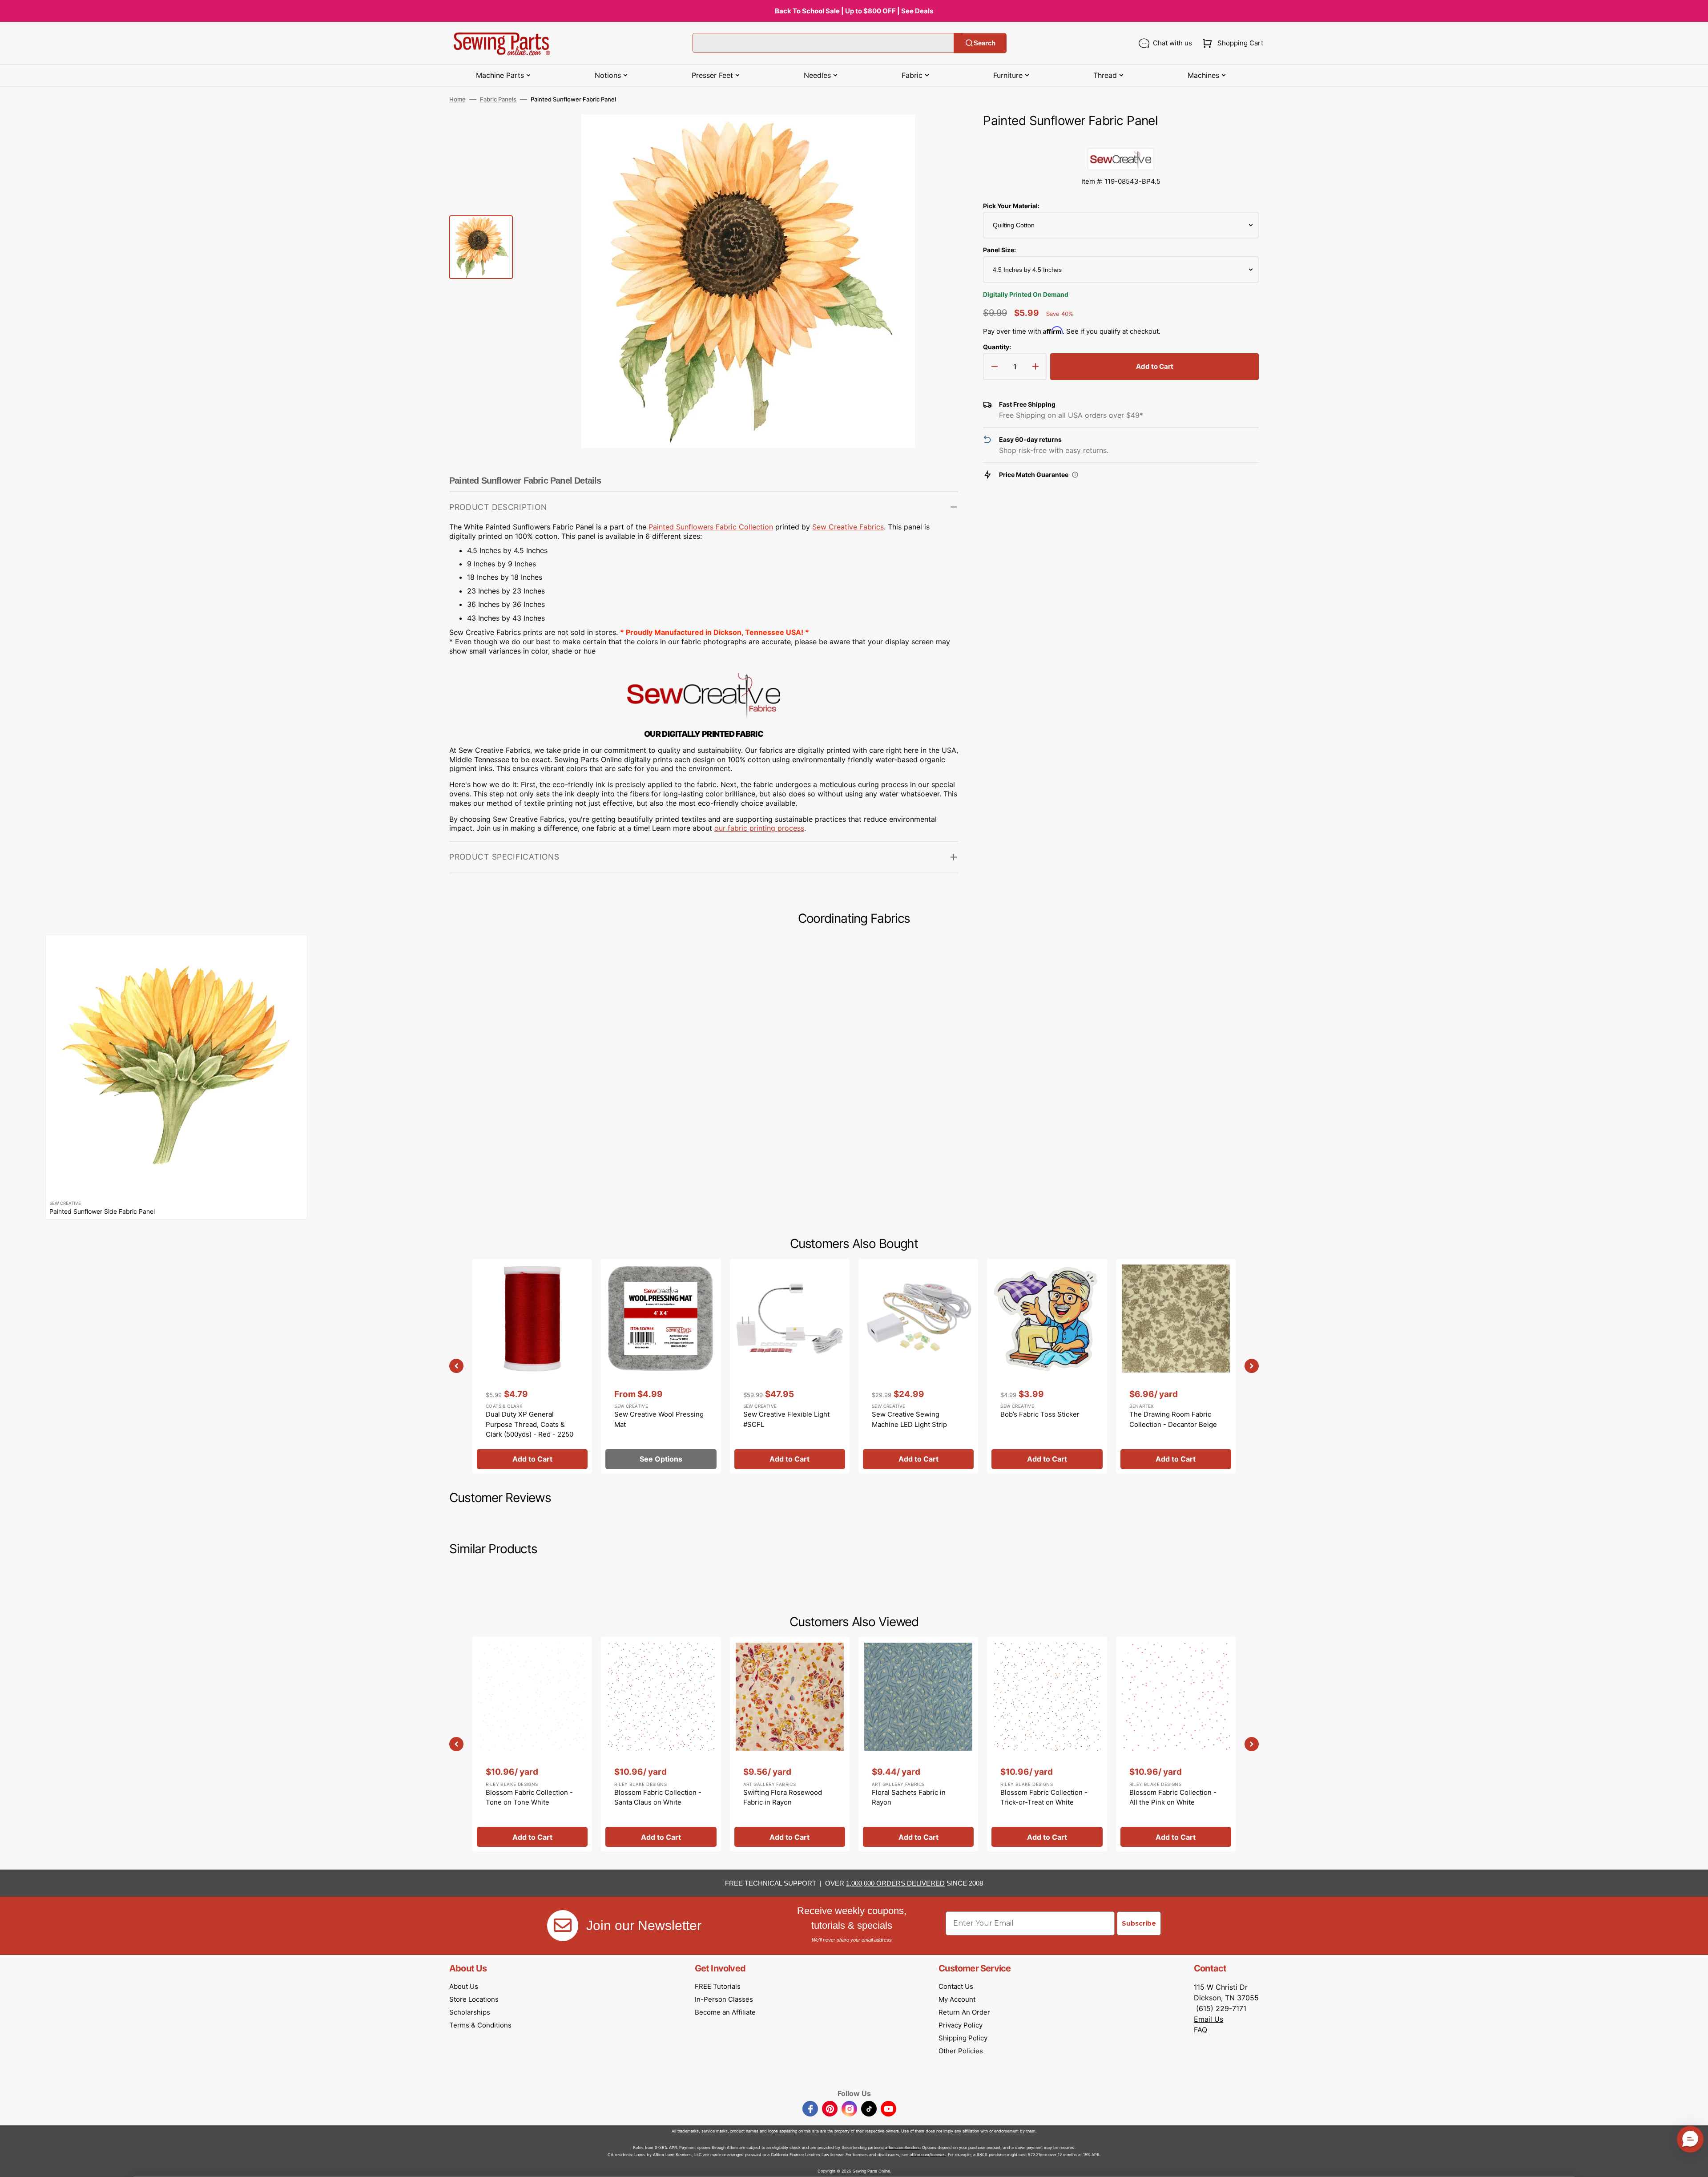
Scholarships (470, 2012)
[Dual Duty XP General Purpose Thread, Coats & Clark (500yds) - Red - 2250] (532, 1366)
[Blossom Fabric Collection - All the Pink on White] (1176, 1744)
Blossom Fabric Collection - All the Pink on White (1173, 1797)
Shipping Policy (963, 2038)
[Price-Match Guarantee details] (1075, 475)
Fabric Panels (498, 99)
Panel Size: (999, 250)
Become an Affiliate (725, 2012)
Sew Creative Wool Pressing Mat (659, 1419)
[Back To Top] (1695, 2164)
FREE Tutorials (718, 1986)
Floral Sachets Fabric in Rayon (909, 1797)
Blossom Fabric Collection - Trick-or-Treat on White (1044, 1797)
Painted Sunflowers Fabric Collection (711, 527)
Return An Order (964, 2012)
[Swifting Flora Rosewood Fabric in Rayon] (790, 1744)
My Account (957, 1999)
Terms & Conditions (480, 2025)
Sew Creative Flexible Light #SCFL (786, 1419)
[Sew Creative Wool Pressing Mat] (661, 1366)
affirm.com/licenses (928, 2155)
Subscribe (1139, 1923)
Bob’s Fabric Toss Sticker (1040, 1414)
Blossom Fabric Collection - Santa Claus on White (658, 1797)
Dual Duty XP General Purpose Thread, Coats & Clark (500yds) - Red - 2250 (530, 1424)
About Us (464, 1986)
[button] (1231, 43)
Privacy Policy (961, 2025)
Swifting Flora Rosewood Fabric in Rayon (783, 1797)
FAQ (1200, 2030)
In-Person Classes (724, 1999)
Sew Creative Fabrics (848, 527)
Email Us (1208, 2019)
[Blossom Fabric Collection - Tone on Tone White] (532, 1744)
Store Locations (474, 1999)
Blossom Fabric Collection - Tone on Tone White (529, 1797)
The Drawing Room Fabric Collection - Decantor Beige (1173, 1419)
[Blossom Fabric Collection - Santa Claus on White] (661, 1744)
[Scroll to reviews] (1121, 139)
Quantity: (997, 347)
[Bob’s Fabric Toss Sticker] (1047, 1366)
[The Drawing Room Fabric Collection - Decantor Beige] (1176, 1366)
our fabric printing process (759, 828)
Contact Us (956, 1986)
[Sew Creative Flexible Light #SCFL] (790, 1366)
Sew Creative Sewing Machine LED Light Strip (909, 1419)
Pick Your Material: (1011, 206)
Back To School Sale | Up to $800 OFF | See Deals (854, 11)
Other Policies (961, 2051)
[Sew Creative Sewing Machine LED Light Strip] (918, 1366)
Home (457, 99)
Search (985, 43)
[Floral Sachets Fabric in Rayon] (918, 1744)
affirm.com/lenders (902, 2147)
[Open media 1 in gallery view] (938, 134)
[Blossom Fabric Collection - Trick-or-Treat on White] (1047, 1744)
